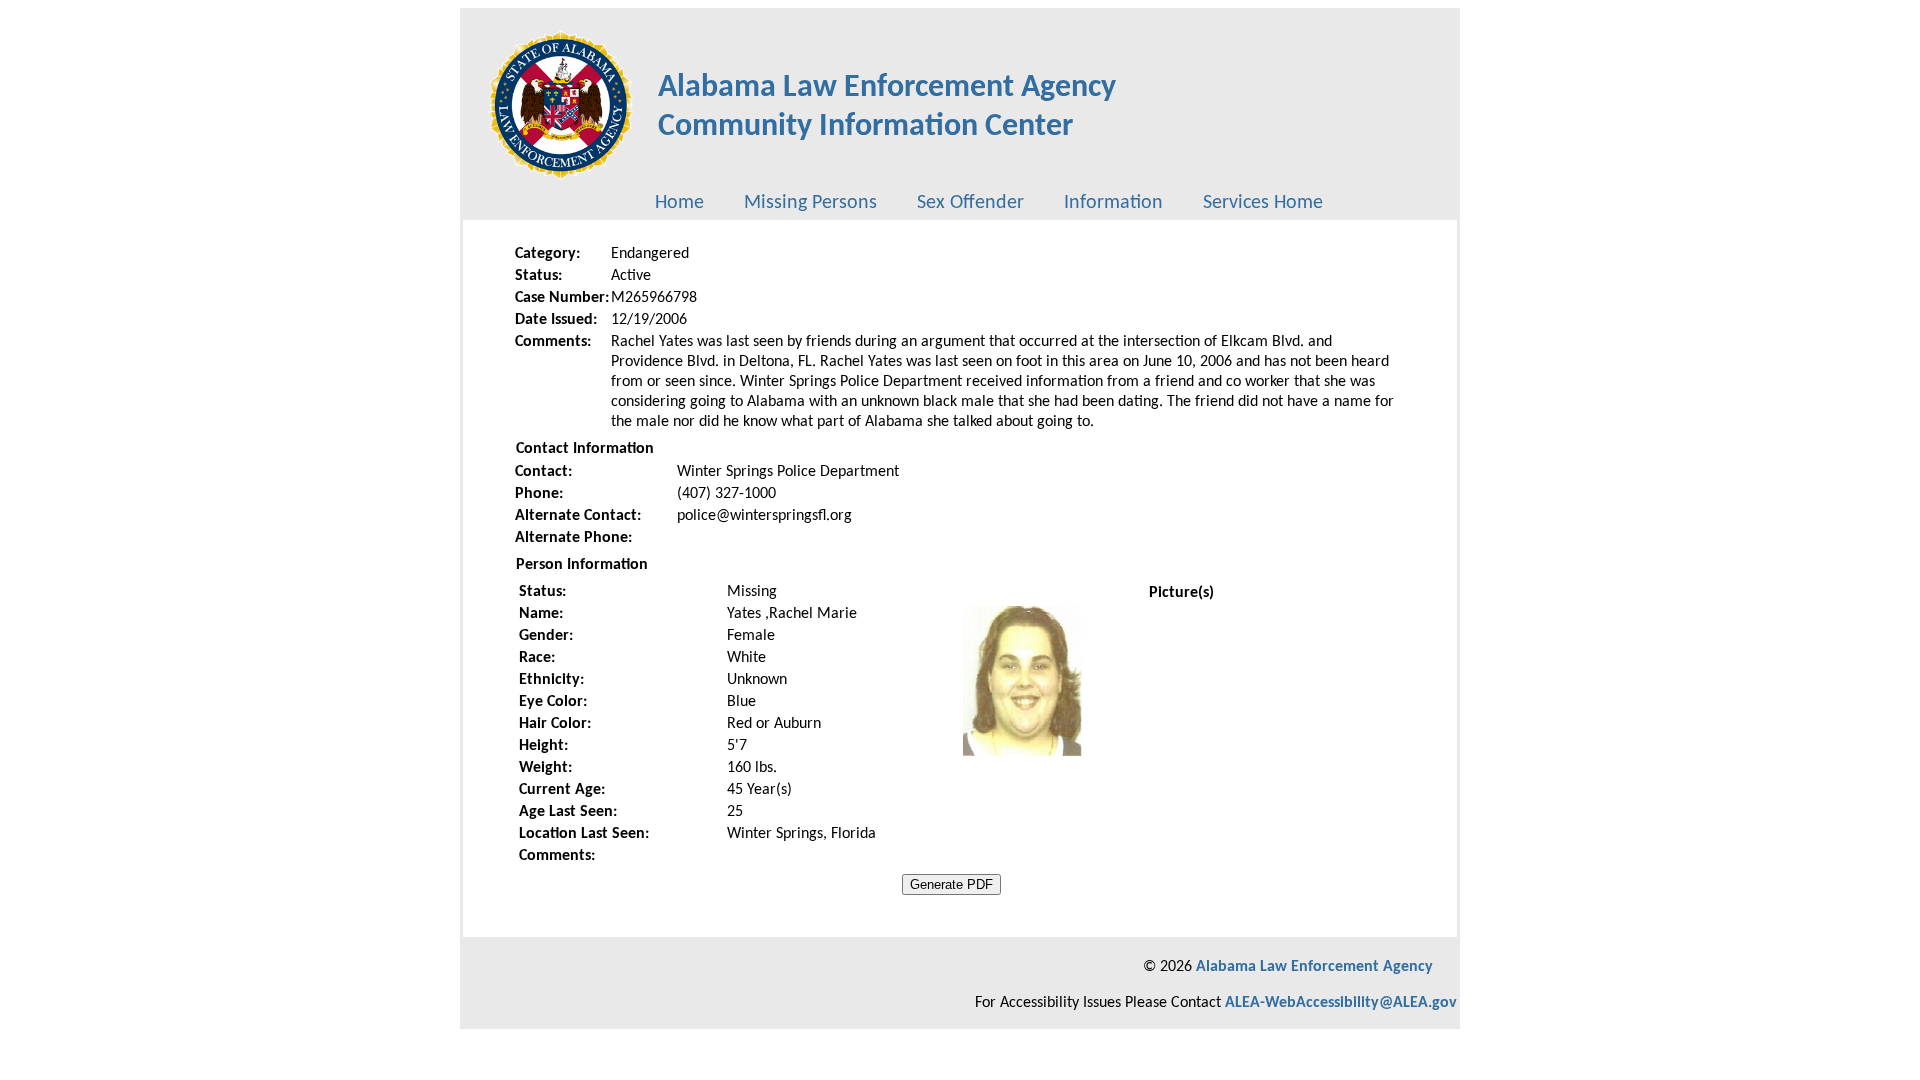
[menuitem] (679, 203)
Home (679, 203)
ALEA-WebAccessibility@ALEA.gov (1341, 1003)
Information (1113, 203)
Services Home (1263, 203)
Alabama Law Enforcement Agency (1314, 967)
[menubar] (989, 203)
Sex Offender (970, 203)
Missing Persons (810, 203)
